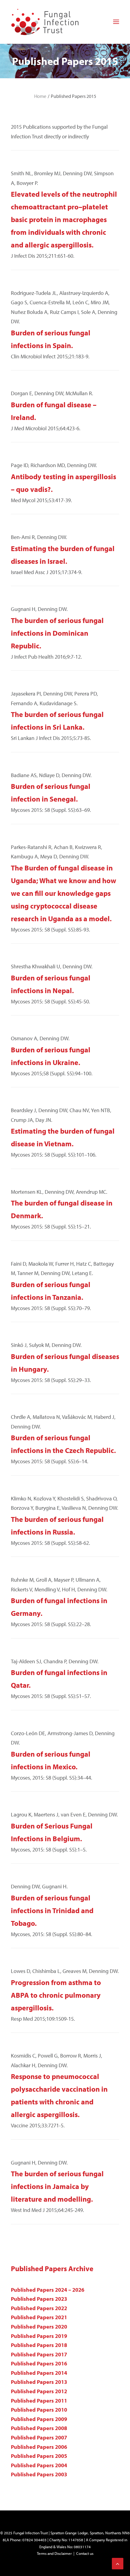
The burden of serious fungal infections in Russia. (57, 1525)
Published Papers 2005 (39, 2456)
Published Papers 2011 (39, 2401)
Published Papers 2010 (39, 2410)
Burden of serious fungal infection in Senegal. (51, 792)
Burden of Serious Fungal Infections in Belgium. (52, 1832)
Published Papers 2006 (39, 2447)
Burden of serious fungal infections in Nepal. (51, 984)
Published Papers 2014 (39, 2373)
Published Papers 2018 (39, 2345)
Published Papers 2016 (39, 2363)
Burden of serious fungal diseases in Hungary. (65, 1363)
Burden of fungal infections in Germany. (59, 1607)
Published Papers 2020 (39, 2327)
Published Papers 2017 (39, 2354)
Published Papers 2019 (39, 2336)
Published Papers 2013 (39, 2382)
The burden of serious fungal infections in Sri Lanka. (57, 721)
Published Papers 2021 (39, 2317)
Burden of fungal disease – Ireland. (54, 411)
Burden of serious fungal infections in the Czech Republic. (63, 1444)
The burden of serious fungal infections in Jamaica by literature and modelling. (57, 2186)
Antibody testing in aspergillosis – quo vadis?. (63, 483)
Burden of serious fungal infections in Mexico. (51, 1760)
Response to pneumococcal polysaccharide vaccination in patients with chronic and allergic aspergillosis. (59, 2095)
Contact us (85, 2553)
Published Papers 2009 (39, 2419)
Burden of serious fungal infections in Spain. (51, 339)
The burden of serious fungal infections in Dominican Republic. (57, 633)
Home (40, 96)
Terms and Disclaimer (54, 2553)
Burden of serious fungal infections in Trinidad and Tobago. (52, 1910)
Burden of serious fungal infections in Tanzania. (51, 1291)
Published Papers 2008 (39, 2428)
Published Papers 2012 (39, 2391)
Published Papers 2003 (39, 2474)
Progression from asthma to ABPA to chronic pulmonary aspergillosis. (56, 1995)
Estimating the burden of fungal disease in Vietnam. (63, 1137)
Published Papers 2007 (39, 2437)
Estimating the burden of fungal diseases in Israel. (63, 555)
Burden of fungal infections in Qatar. (59, 1679)
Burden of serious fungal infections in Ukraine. (51, 1056)
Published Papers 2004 (39, 2465)
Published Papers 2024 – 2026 (48, 2290)
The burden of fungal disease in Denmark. (62, 1209)
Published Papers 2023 (39, 2299)
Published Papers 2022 (39, 2308)
